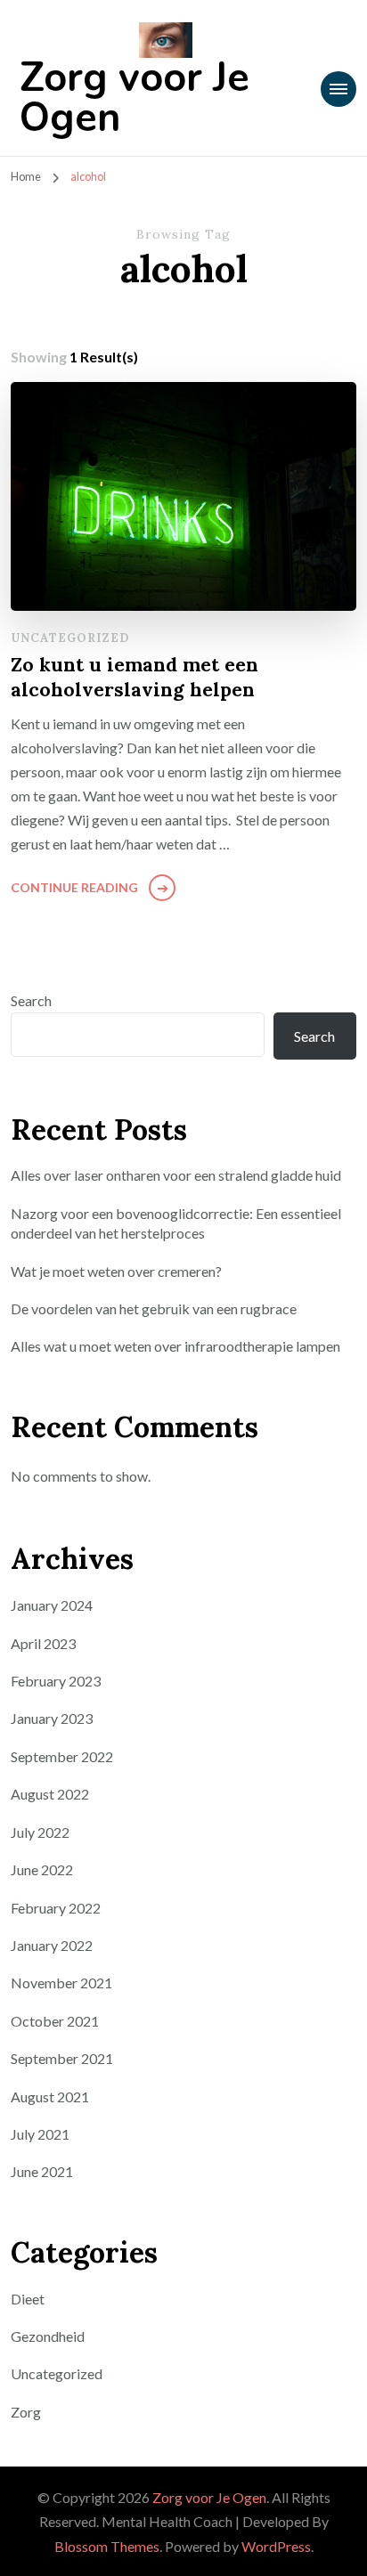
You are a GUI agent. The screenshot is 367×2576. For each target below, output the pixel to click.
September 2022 (62, 1756)
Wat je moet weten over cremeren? (116, 1271)
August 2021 (50, 2097)
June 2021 (42, 2171)
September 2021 (62, 2058)
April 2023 (43, 1643)
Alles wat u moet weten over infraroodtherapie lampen (175, 1346)
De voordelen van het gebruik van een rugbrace (154, 1308)
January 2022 (52, 1945)
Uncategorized (70, 638)
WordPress (276, 2546)
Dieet (28, 2299)
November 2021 (61, 1983)
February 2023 (56, 1681)
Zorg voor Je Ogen (135, 98)
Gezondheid (48, 2336)
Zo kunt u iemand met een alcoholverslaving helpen (135, 677)
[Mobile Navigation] (338, 89)
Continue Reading (74, 887)
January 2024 (52, 1605)
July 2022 (40, 1832)
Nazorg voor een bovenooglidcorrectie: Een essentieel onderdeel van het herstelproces (176, 1223)
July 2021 (40, 2134)
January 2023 (52, 1718)
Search (31, 1000)
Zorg (26, 2412)
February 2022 (56, 1908)
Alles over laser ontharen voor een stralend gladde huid (176, 1175)
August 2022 (50, 1794)
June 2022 (42, 1869)
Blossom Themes (107, 2546)
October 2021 (55, 2021)
